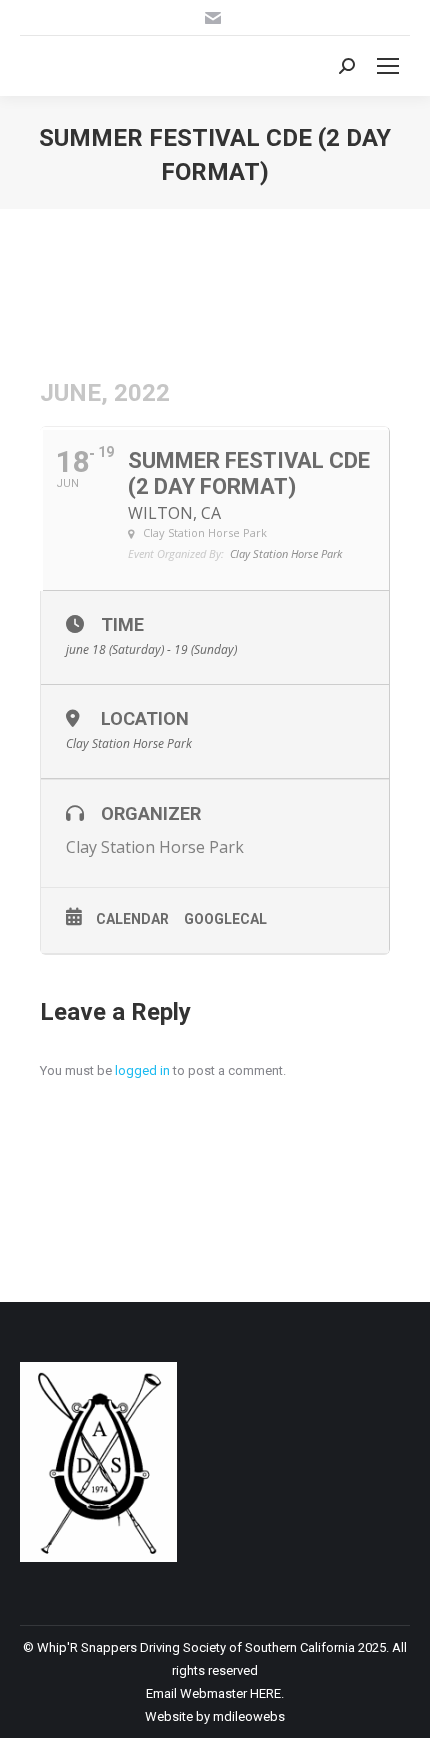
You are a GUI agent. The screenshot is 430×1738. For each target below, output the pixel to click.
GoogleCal (225, 919)
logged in (142, 1070)
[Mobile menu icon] (388, 66)
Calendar (132, 919)
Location (145, 718)
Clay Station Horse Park (155, 847)
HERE (265, 1693)
